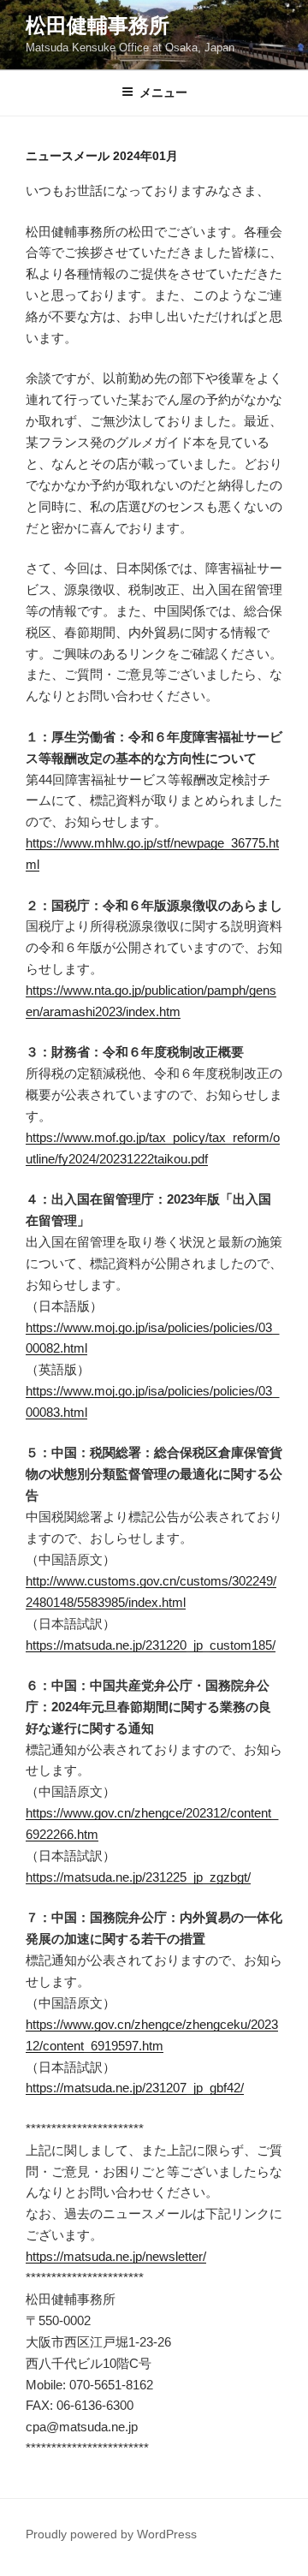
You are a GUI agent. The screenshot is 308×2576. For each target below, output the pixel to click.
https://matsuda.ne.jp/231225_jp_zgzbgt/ (138, 1877)
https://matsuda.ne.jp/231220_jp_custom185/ (151, 1645)
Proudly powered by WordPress (111, 2534)
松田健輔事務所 (98, 25)
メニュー (163, 92)
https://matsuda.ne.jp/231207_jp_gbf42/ (135, 2088)
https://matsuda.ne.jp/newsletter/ (116, 2256)
